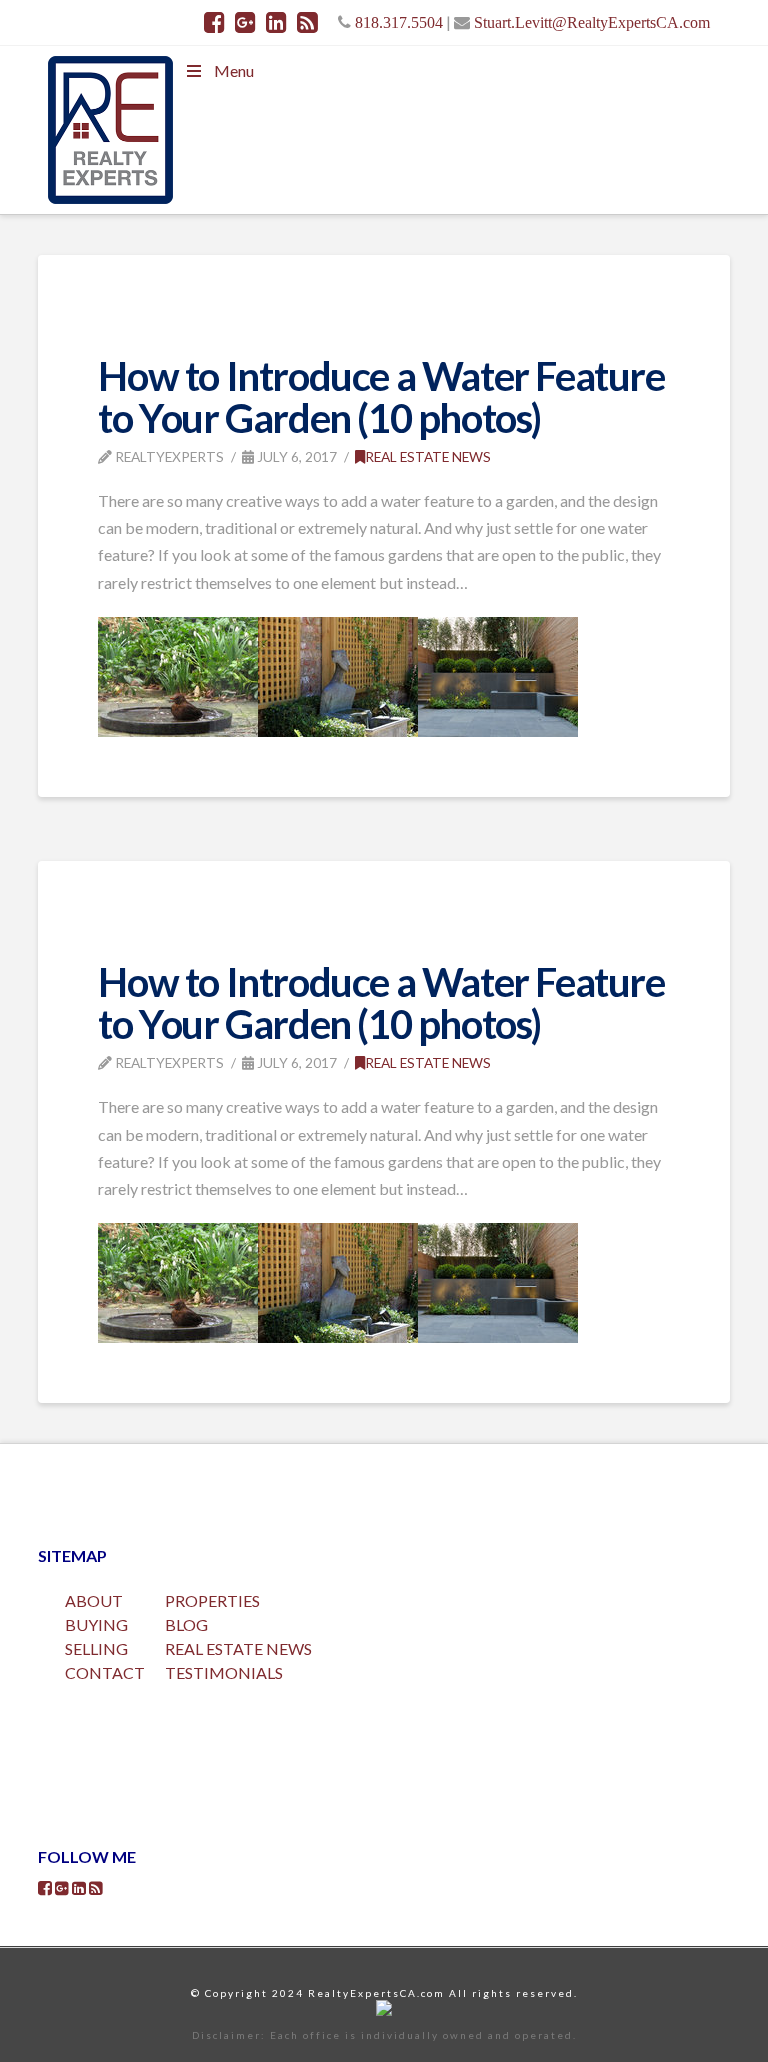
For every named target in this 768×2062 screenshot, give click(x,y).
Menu (234, 70)
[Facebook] (214, 22)
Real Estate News (428, 456)
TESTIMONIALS (224, 1672)
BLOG (186, 1624)
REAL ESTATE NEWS (238, 1648)
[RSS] (307, 22)
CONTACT (105, 1672)
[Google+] (245, 22)
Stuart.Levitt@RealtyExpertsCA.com (592, 22)
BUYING (96, 1624)
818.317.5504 (399, 22)
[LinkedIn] (276, 22)
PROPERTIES (212, 1600)
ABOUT (94, 1600)
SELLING (96, 1648)
